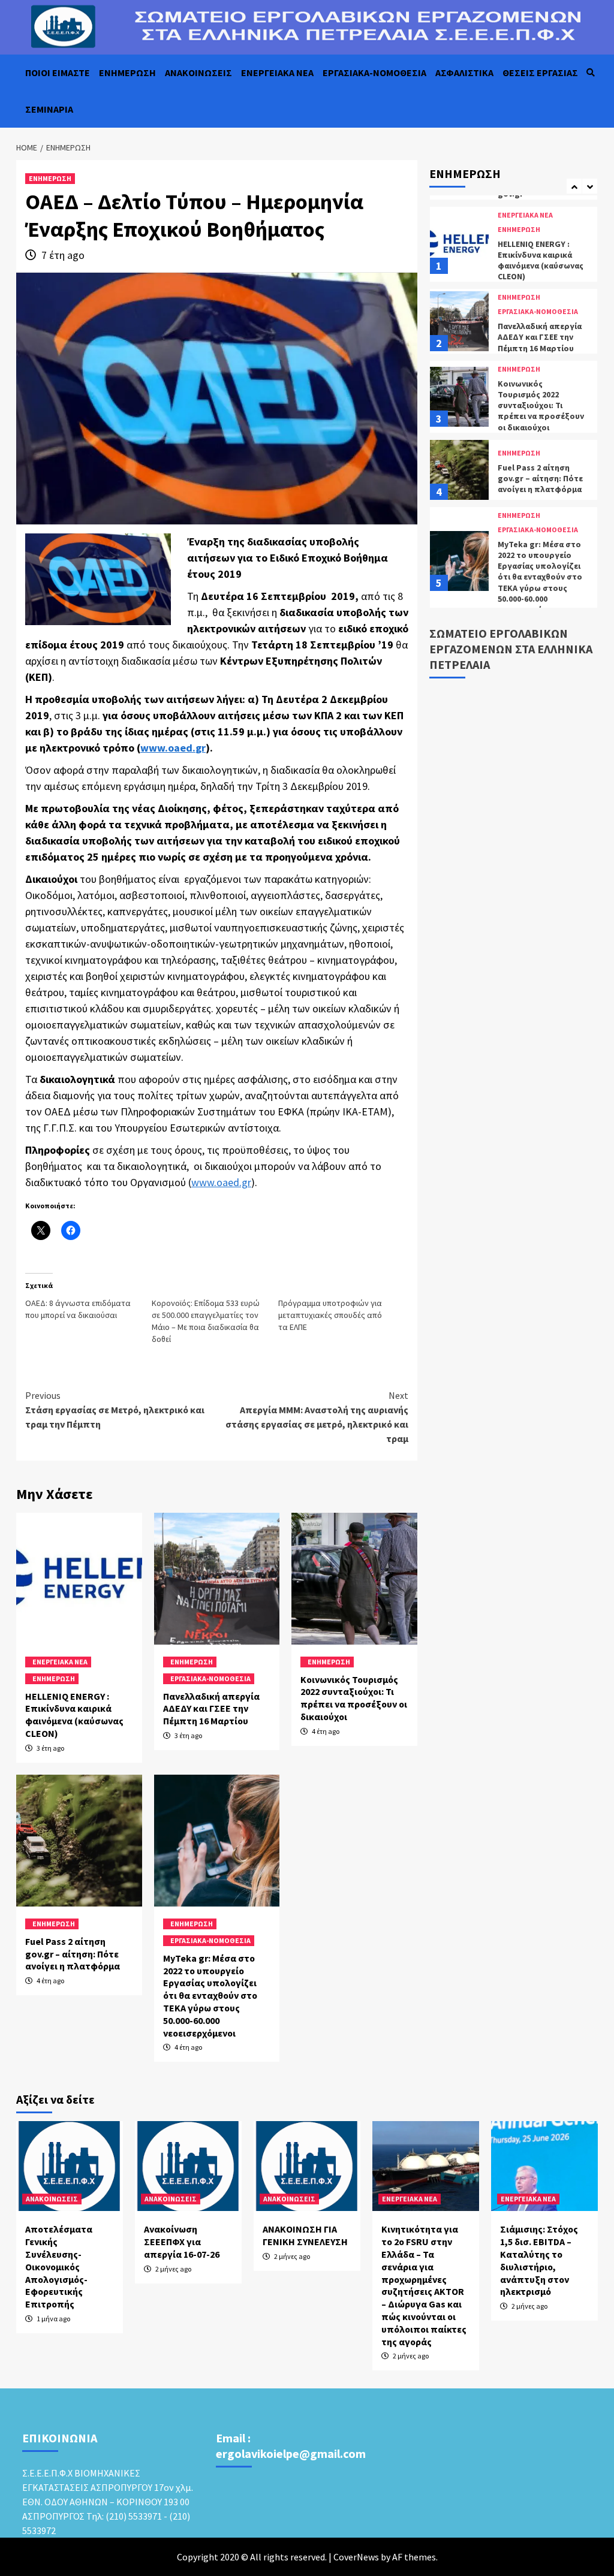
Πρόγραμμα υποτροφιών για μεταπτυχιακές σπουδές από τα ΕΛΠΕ (330, 1315)
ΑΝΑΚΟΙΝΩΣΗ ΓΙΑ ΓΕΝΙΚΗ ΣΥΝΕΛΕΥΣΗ (305, 2235)
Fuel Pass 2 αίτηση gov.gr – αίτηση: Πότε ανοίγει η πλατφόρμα (73, 1954)
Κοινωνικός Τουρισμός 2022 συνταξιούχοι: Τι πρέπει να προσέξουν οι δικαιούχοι (354, 1698)
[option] (514, 242)
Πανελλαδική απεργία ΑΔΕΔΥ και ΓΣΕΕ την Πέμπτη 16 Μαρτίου (211, 1709)
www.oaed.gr (221, 1182)
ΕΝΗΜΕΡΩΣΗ (127, 73)
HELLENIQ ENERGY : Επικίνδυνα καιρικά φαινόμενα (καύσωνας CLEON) (74, 1715)
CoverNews (356, 2557)
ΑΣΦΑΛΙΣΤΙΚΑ (464, 73)
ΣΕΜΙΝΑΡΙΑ (49, 109)
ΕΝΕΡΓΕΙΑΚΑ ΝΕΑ (277, 73)
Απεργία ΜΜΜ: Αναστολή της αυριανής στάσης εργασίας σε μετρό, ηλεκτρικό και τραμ (317, 1417)
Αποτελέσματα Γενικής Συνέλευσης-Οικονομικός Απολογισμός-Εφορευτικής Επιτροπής (59, 2266)
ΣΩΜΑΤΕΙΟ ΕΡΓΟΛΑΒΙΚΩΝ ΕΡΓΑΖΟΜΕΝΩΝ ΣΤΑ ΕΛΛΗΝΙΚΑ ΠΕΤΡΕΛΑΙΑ (511, 649)
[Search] (590, 73)
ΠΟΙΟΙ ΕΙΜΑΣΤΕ (58, 73)
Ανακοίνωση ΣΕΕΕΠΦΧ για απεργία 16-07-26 (182, 2242)
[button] (98, 579)
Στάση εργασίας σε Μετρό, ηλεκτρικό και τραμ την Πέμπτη (115, 1410)
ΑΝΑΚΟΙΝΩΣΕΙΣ (198, 73)
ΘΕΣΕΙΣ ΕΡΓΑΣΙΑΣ (540, 73)
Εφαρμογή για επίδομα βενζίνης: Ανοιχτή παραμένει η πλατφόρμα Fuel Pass (541, 579)
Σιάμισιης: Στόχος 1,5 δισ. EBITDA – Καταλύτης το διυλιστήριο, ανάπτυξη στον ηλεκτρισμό (539, 2260)
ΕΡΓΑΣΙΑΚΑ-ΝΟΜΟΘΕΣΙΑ (374, 73)
